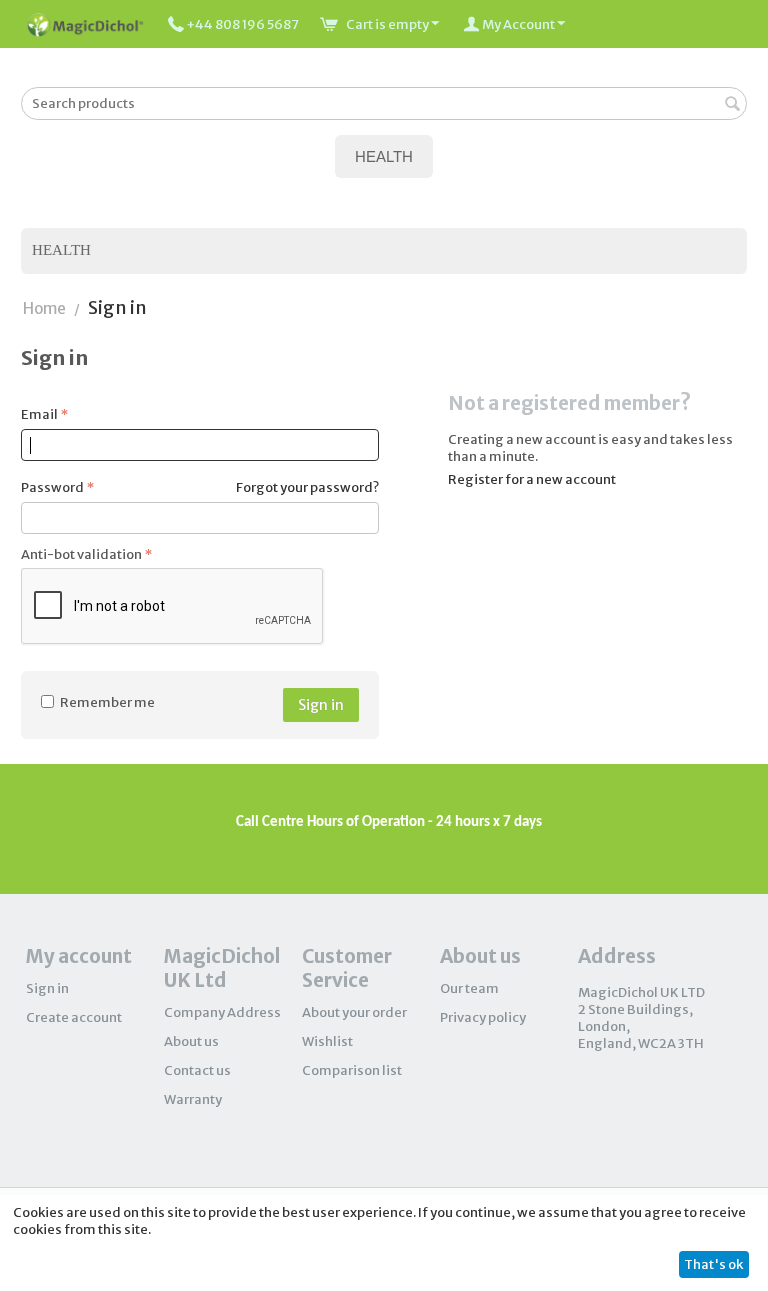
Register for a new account (532, 479)
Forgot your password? (307, 487)
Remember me (107, 702)
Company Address (222, 1012)
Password (52, 487)
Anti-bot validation (81, 554)
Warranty (193, 1099)
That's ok (713, 1264)
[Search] (732, 105)
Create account (74, 1017)
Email (39, 414)
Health (61, 250)
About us (191, 1041)
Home (44, 308)
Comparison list (352, 1070)
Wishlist (327, 1041)
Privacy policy (483, 1017)
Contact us (197, 1070)
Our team (469, 988)
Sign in (321, 705)
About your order (354, 1012)
